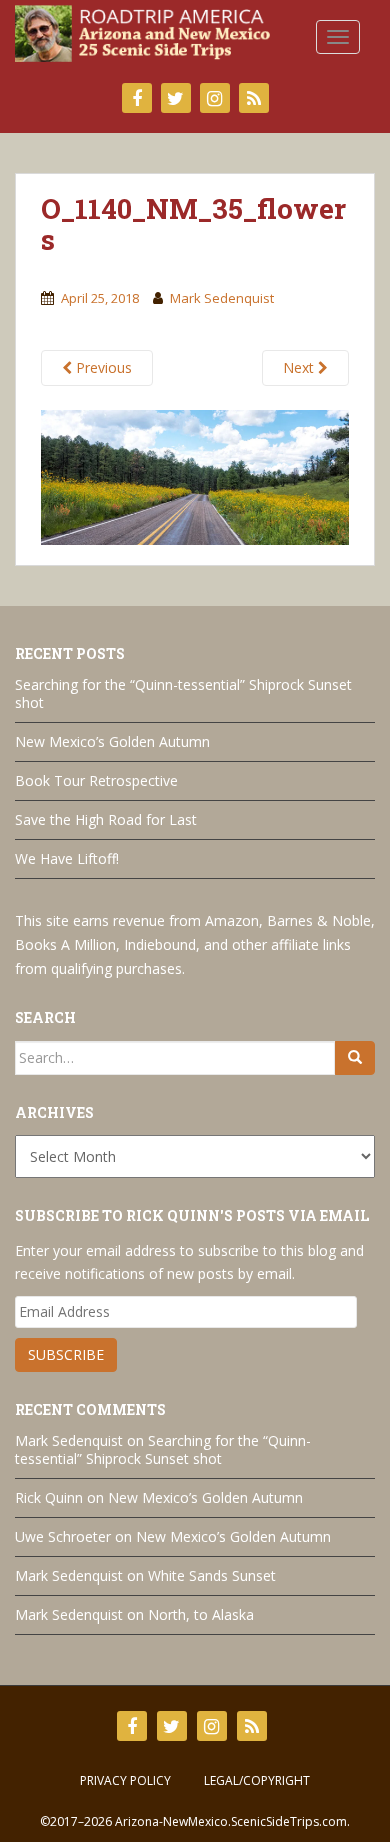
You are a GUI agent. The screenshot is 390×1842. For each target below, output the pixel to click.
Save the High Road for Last (106, 819)
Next (300, 367)
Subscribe (66, 1354)
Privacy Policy (125, 1780)
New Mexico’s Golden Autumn (112, 741)
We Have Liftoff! (67, 858)
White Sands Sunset (212, 1575)
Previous (102, 367)
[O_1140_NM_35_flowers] (195, 475)
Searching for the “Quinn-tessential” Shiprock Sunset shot (183, 693)
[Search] (355, 1058)
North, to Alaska (201, 1614)
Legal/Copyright (257, 1780)
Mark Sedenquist (222, 298)
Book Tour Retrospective (96, 780)
